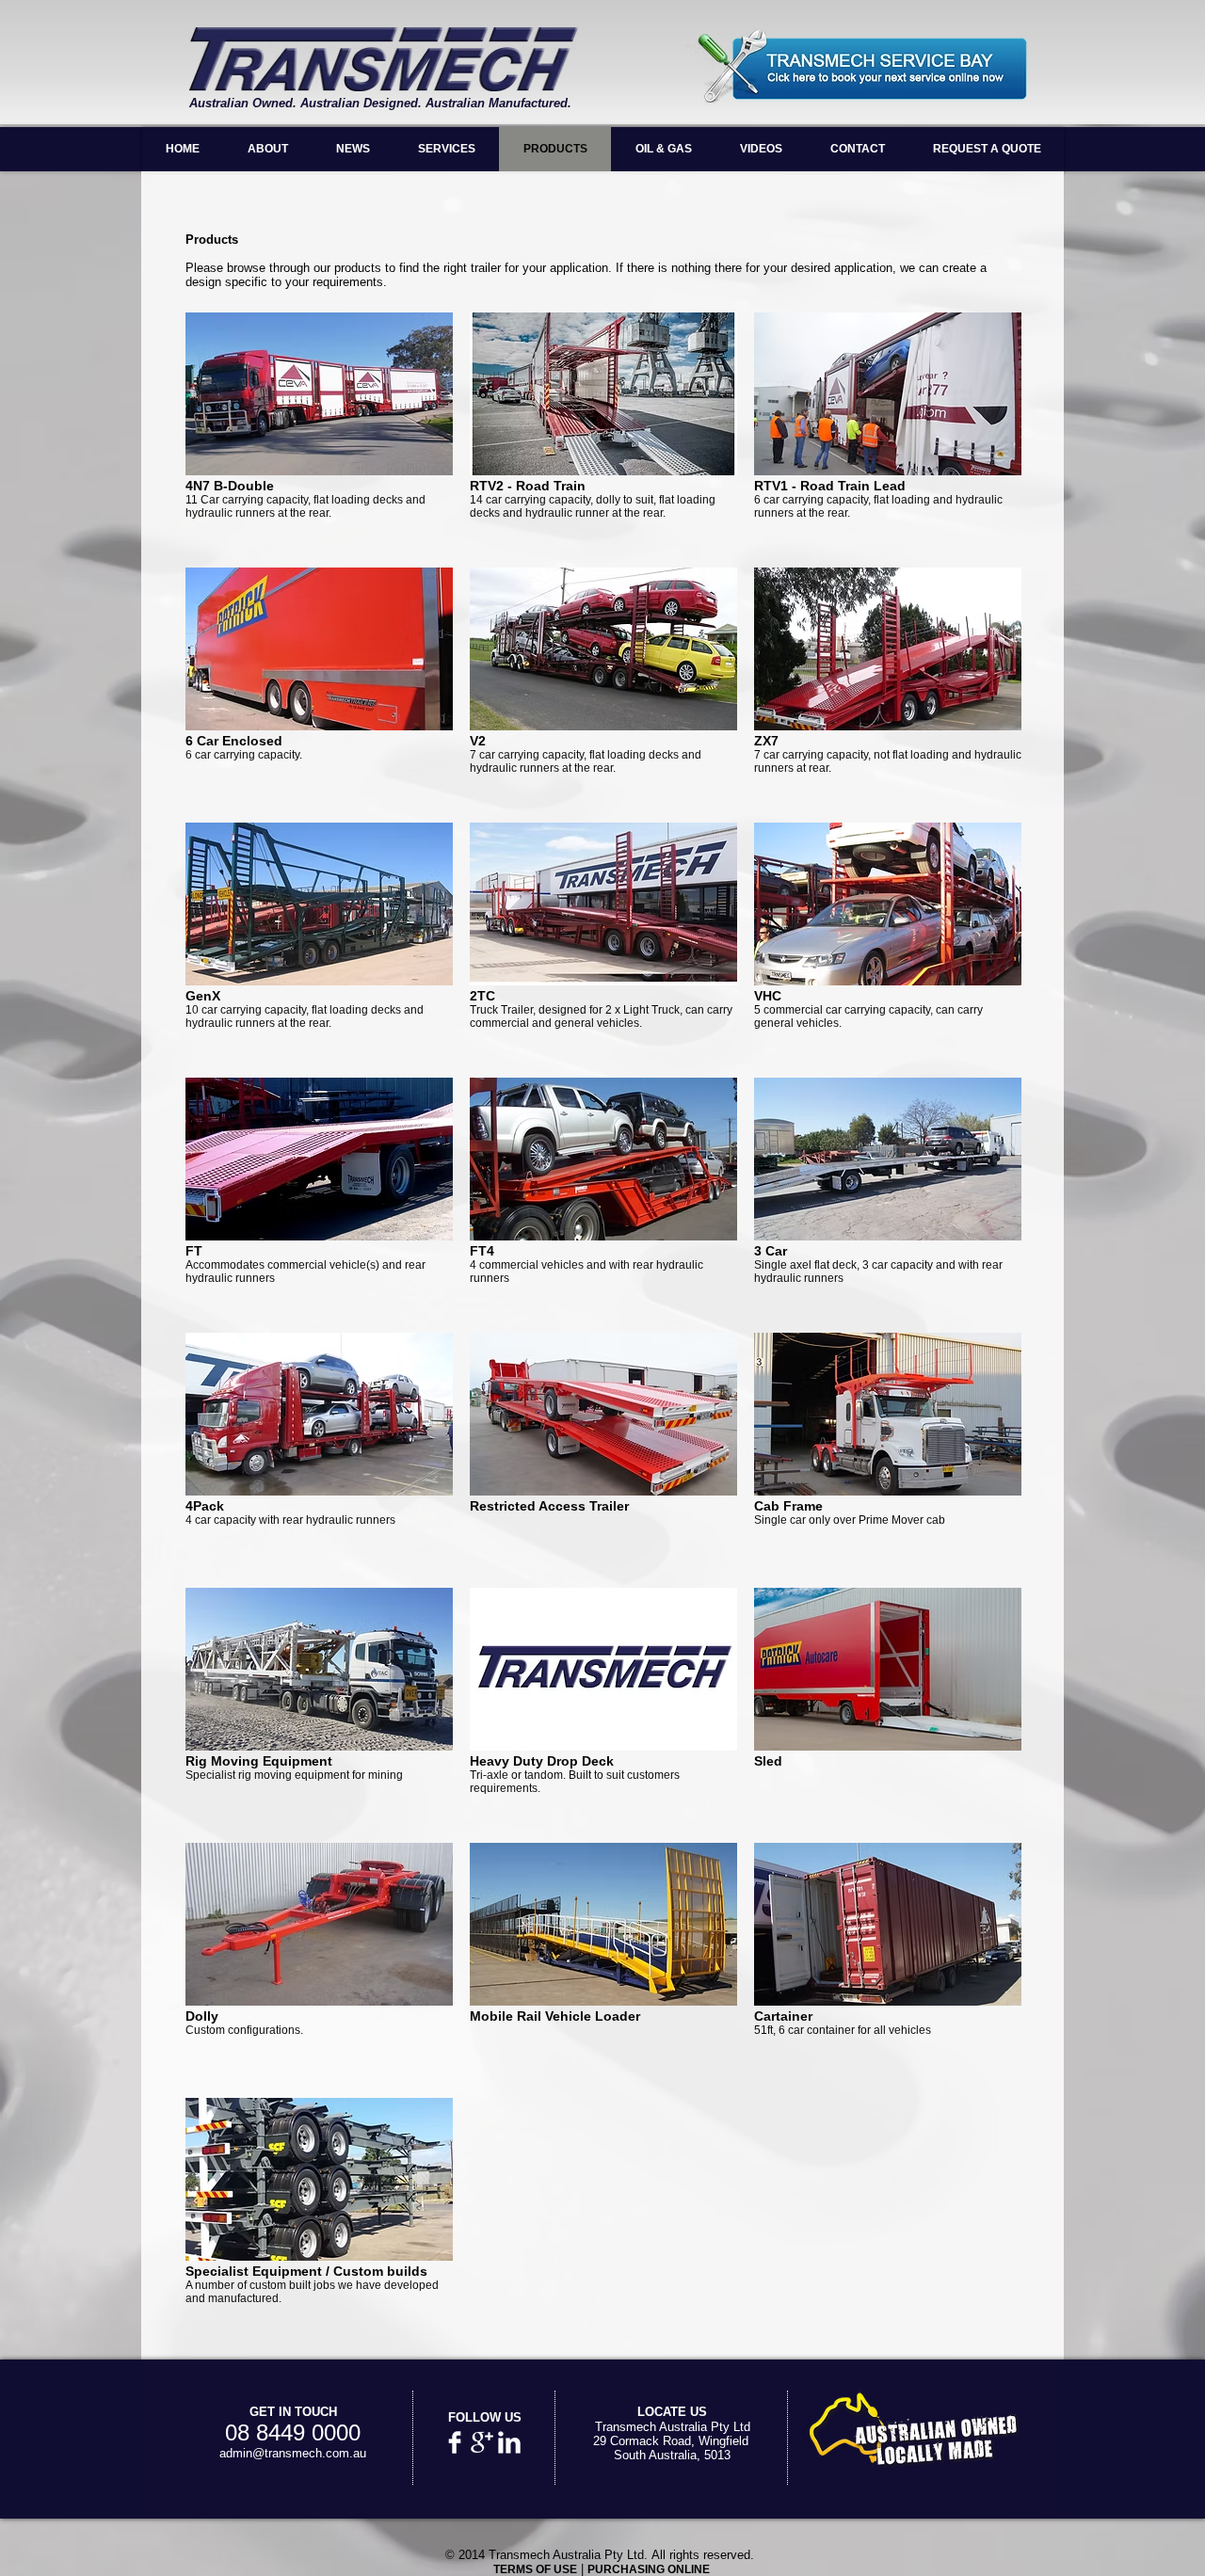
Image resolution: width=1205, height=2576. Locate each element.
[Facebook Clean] (455, 2442)
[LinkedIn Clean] (509, 2442)
